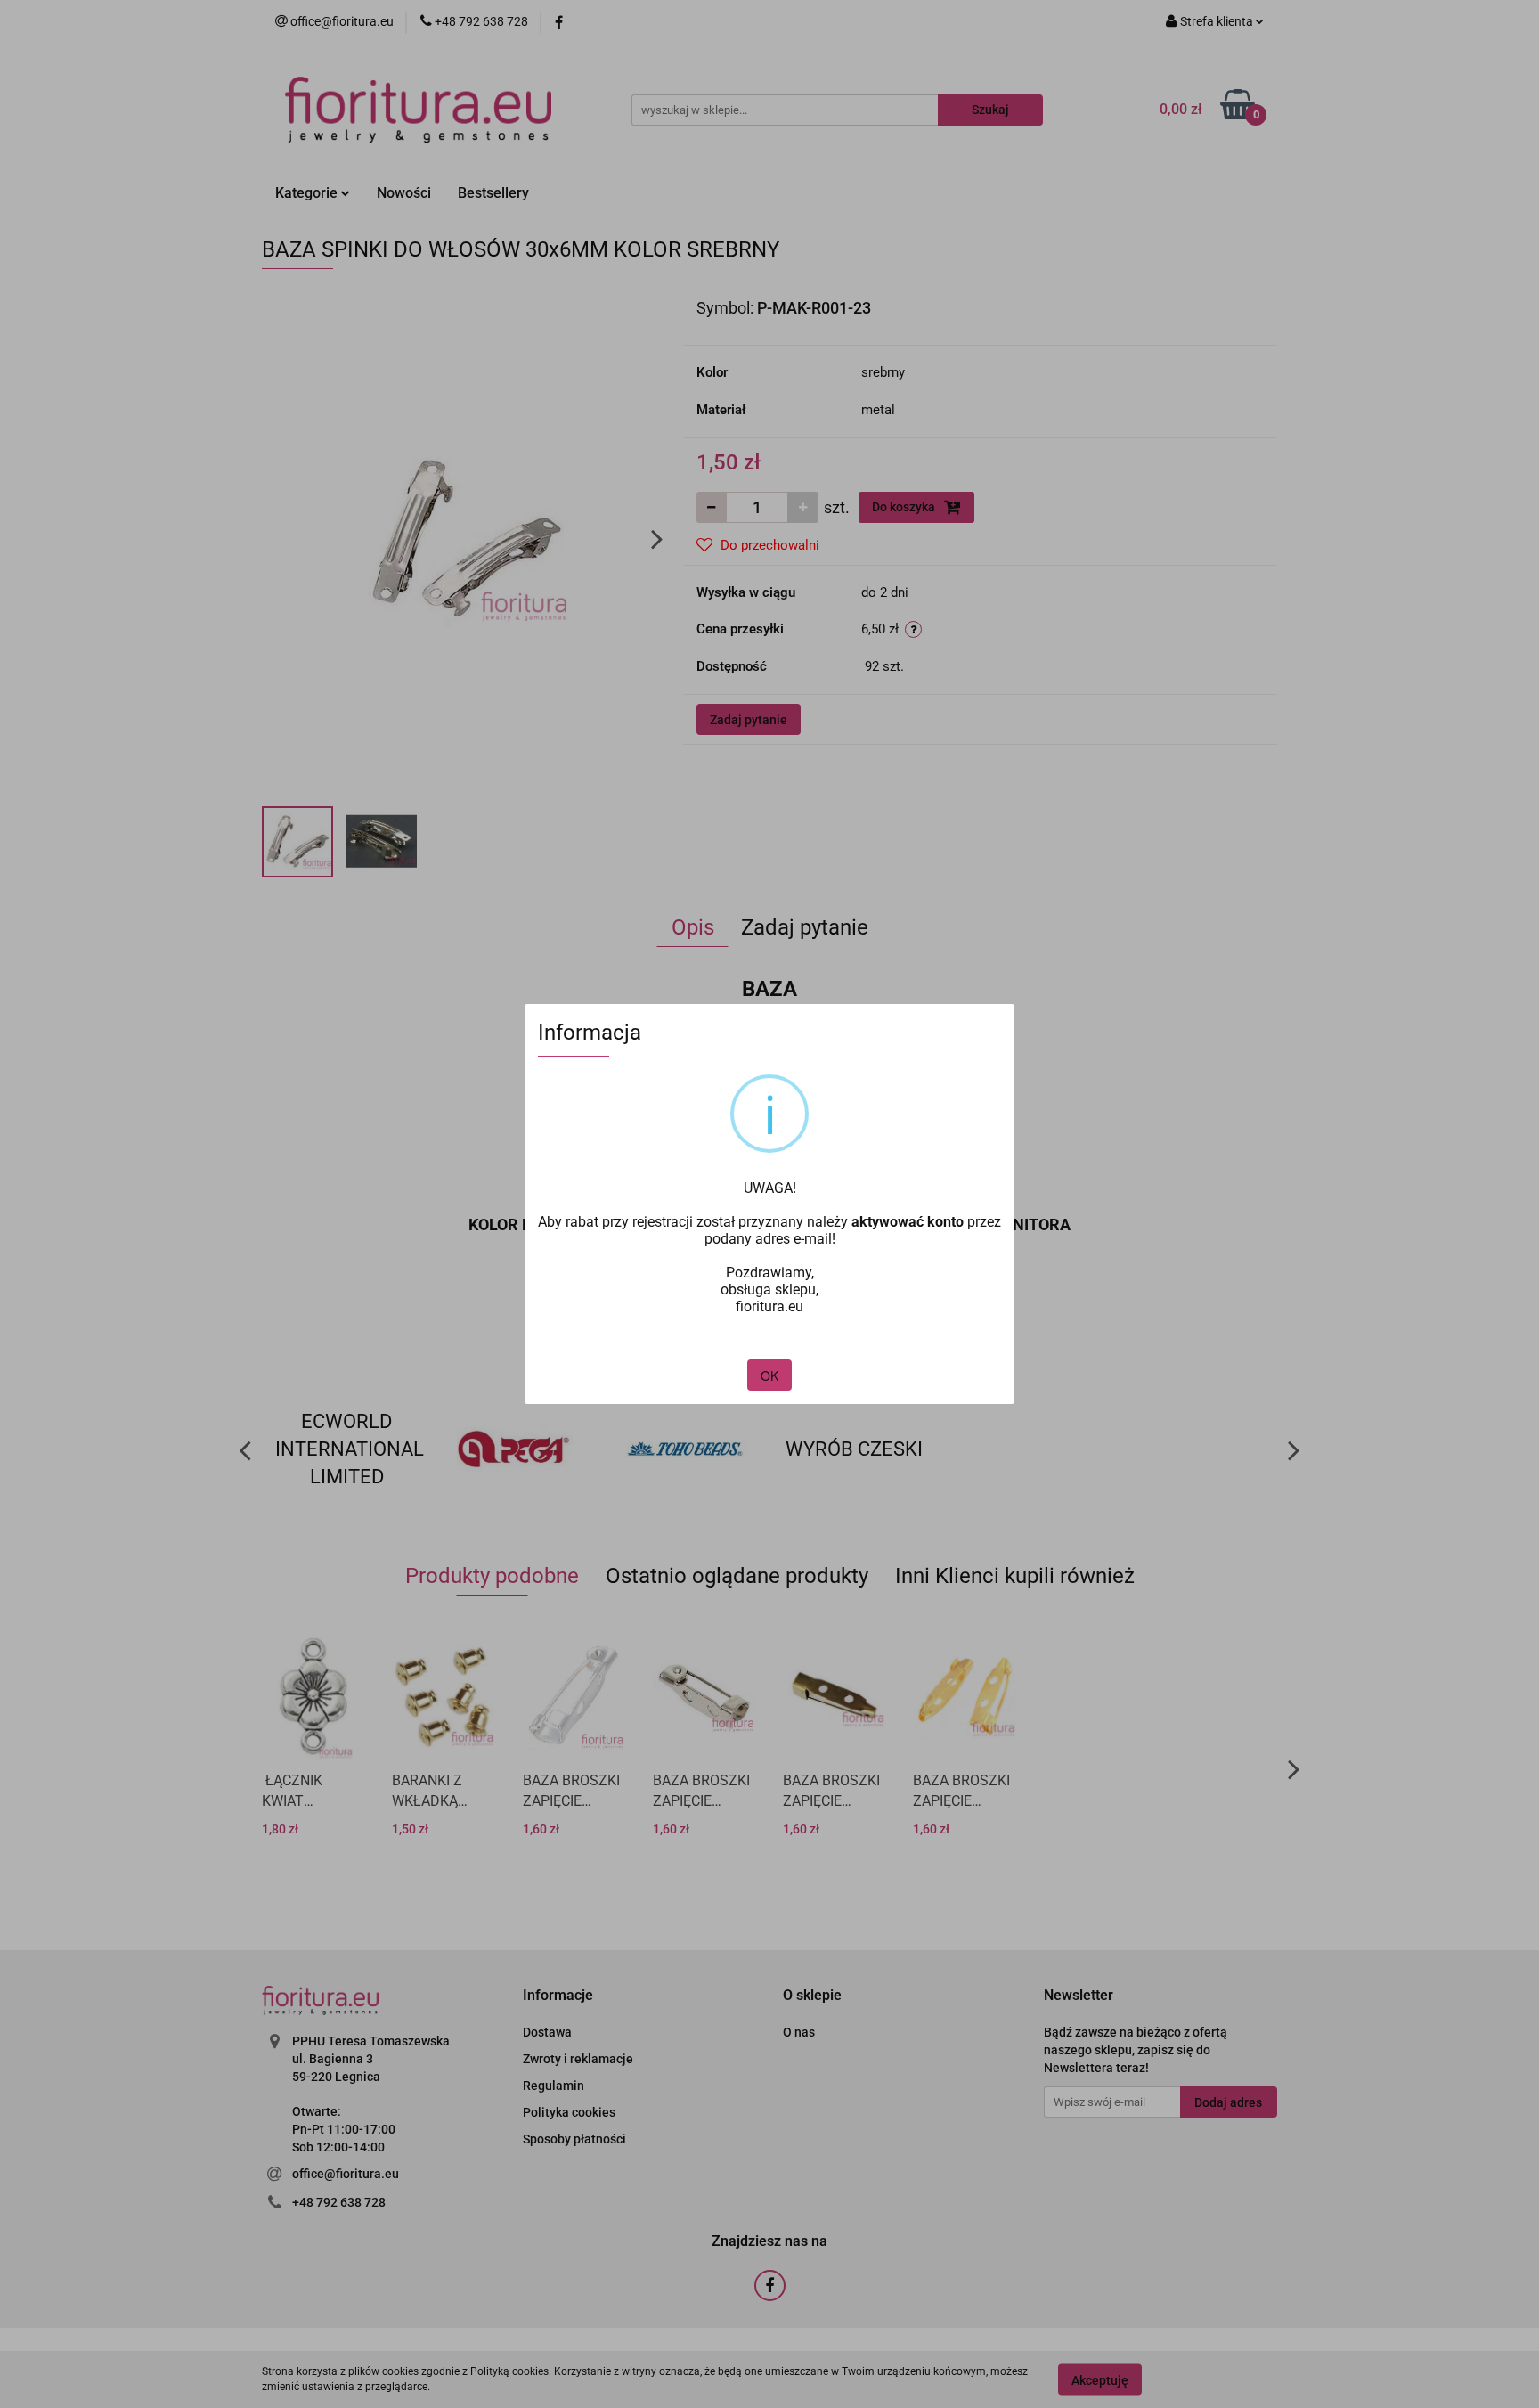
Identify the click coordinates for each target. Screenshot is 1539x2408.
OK (769, 1375)
